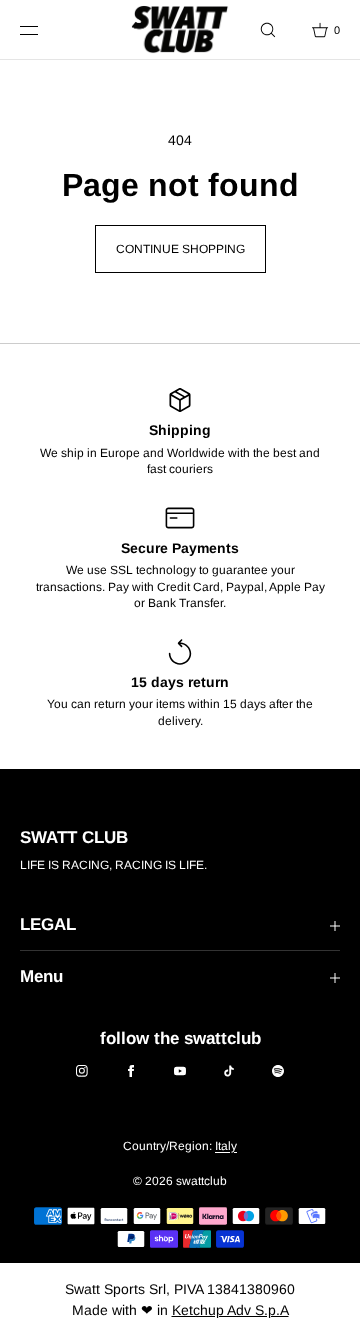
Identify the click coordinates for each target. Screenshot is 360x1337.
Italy (226, 1146)
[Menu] (44, 29)
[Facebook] (131, 1071)
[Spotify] (278, 1071)
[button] (268, 29)
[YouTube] (180, 1071)
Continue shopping (180, 249)
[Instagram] (82, 1071)
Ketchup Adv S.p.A (230, 1310)
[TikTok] (229, 1071)
